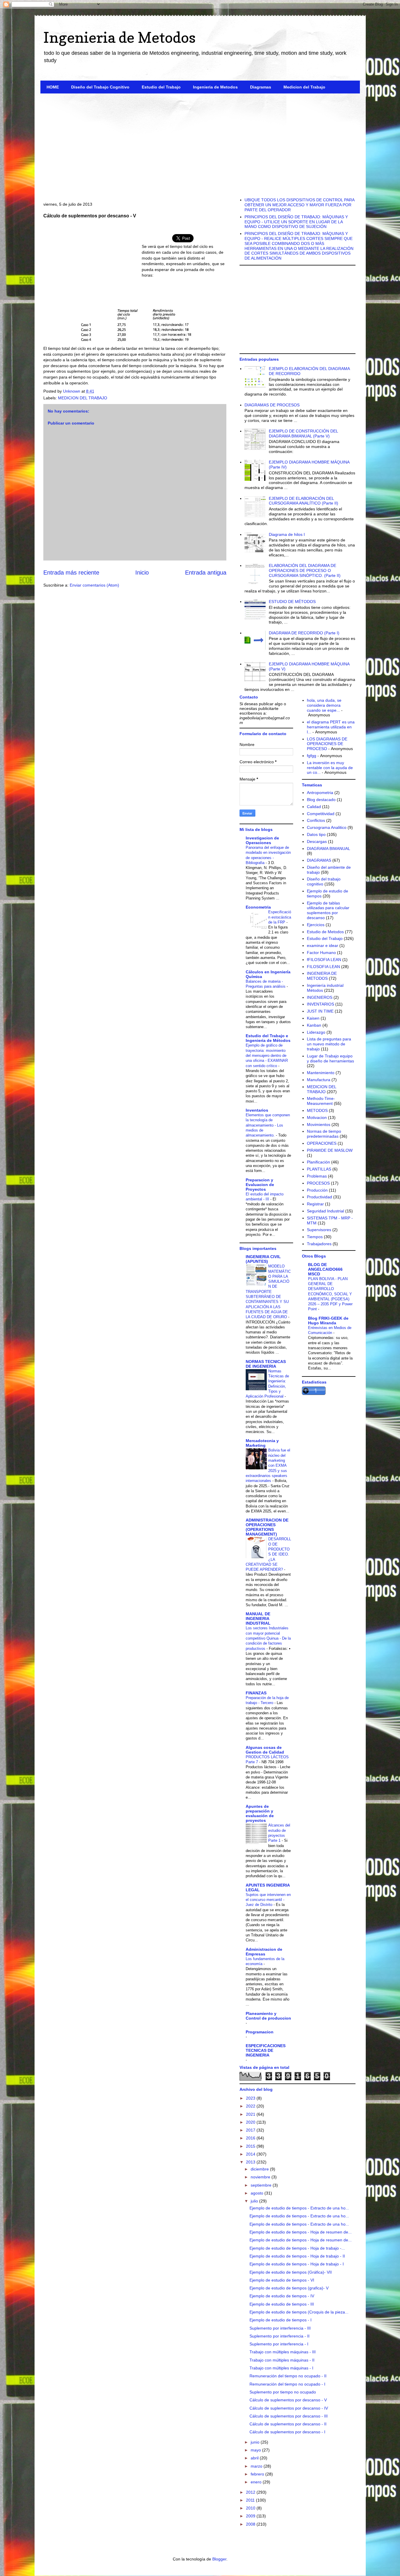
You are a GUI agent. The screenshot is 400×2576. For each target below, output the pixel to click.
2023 (251, 2098)
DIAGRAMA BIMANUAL (329, 849)
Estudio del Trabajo (161, 87)
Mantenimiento (321, 1073)
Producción (317, 1190)
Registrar (315, 1204)
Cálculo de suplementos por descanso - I (287, 2432)
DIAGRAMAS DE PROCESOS (272, 405)
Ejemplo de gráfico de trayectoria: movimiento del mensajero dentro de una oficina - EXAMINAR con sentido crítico (267, 1055)
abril (255, 2458)
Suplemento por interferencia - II (280, 2336)
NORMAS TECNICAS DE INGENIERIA (266, 1364)
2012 (251, 2492)
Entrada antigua (206, 573)
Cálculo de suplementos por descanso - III (289, 2416)
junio (256, 2442)
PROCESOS (318, 1183)
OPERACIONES (322, 1143)
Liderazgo (316, 1032)
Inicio (142, 573)
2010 (251, 2508)
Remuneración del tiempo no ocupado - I (287, 2384)
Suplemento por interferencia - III (280, 2328)
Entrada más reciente (71, 573)
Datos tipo (316, 834)
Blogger (219, 2559)
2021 (251, 2114)
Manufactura (319, 1080)
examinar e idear (323, 945)
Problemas (317, 1176)
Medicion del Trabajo (304, 87)
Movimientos (319, 1125)
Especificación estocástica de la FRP (280, 917)
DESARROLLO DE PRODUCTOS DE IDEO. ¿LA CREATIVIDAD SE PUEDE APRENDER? (268, 1554)
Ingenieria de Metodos (119, 37)
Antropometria (320, 793)
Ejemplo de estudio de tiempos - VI (282, 2280)
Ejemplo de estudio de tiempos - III (282, 2304)
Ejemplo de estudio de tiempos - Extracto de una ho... (299, 2208)
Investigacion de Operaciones (262, 840)
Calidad (314, 807)
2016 (251, 2138)
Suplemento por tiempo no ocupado (283, 2392)
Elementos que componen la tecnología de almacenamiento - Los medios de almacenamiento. (268, 1125)
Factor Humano (321, 953)
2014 (251, 2154)
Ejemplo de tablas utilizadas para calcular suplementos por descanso (328, 910)
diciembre (260, 2169)
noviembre (261, 2177)
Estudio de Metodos (325, 932)
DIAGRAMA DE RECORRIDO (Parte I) (304, 633)
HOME (53, 87)
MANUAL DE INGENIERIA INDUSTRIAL (258, 1618)
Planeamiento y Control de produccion (268, 2016)
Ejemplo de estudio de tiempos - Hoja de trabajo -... (297, 2248)
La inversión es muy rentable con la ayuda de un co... (330, 768)
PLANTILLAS (319, 1169)
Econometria (258, 907)
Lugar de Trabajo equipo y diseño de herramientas (330, 1058)
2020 (251, 2122)
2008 (251, 2524)
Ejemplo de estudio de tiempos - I (281, 2320)
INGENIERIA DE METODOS (322, 976)
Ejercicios (316, 925)
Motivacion (317, 1117)
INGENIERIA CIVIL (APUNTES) (263, 1259)
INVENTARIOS (320, 1004)
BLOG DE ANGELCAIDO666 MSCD (325, 1269)
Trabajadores (319, 1244)
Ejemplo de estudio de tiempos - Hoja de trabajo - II (297, 2256)
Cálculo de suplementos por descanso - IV (289, 2408)
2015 (251, 2146)
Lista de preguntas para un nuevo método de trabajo (329, 1044)
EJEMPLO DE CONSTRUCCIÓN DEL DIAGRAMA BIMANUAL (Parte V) (303, 433)
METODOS (317, 1110)
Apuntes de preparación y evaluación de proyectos (260, 1813)
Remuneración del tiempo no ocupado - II (288, 2376)
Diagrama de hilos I (287, 534)
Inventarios (257, 1110)
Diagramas (261, 87)
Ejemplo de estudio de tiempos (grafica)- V (289, 2288)
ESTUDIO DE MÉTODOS (292, 602)
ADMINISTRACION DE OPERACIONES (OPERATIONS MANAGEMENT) (267, 1527)
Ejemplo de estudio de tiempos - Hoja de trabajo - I (297, 2264)
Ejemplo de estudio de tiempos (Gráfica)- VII (291, 2272)
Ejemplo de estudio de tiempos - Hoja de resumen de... (301, 2232)
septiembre (262, 2185)
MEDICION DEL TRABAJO (83, 398)
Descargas (317, 841)
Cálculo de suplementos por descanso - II (288, 2424)
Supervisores (319, 1230)
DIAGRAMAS (319, 860)
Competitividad (321, 814)
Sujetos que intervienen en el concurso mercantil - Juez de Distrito (268, 1900)
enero (257, 2482)
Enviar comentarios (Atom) (94, 585)
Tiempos (315, 1237)
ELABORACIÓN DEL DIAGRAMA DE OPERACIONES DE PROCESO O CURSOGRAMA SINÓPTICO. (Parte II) (305, 570)
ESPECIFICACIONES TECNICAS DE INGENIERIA (266, 2050)
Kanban (314, 1025)
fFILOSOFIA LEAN (324, 960)
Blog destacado (321, 800)
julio (255, 2201)
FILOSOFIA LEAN (323, 967)
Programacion (260, 2032)
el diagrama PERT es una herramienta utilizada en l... (331, 727)
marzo (257, 2466)
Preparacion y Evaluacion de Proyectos (260, 1185)
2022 (251, 2106)
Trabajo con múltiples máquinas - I (281, 2368)
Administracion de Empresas (264, 1952)
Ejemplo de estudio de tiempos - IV (282, 2296)
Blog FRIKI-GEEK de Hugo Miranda (328, 1321)
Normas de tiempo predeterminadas (324, 1134)
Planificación (318, 1162)
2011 (251, 2500)
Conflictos (316, 820)
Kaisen (313, 1018)
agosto (258, 2193)
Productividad (319, 1197)
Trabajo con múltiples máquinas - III (283, 2352)
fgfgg (312, 756)
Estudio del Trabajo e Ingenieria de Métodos (268, 1038)
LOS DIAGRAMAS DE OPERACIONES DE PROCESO (327, 744)
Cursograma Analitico (327, 827)
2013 (251, 2162)
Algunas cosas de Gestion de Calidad (265, 1750)
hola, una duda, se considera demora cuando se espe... (324, 705)
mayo (256, 2450)
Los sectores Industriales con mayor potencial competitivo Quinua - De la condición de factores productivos (268, 1638)
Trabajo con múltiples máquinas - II (282, 2360)
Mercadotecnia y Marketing (262, 1443)
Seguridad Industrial (325, 1211)
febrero (258, 2474)
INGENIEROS (320, 997)
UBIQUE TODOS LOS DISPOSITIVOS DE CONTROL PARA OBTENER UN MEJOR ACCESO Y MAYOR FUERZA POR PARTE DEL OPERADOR (299, 205)
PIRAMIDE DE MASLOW (330, 1150)
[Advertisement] (200, 143)
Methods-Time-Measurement (321, 1101)
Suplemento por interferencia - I (279, 2344)
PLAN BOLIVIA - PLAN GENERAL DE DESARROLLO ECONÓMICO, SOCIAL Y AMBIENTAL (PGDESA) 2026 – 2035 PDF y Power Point (330, 1294)
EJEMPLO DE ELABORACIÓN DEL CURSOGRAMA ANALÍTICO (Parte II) (304, 501)
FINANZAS (256, 1693)
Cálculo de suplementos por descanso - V (288, 2400)
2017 (251, 2130)
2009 (251, 2516)
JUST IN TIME (320, 1011)
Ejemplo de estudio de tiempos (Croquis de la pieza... (299, 2312)
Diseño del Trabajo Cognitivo (100, 87)
